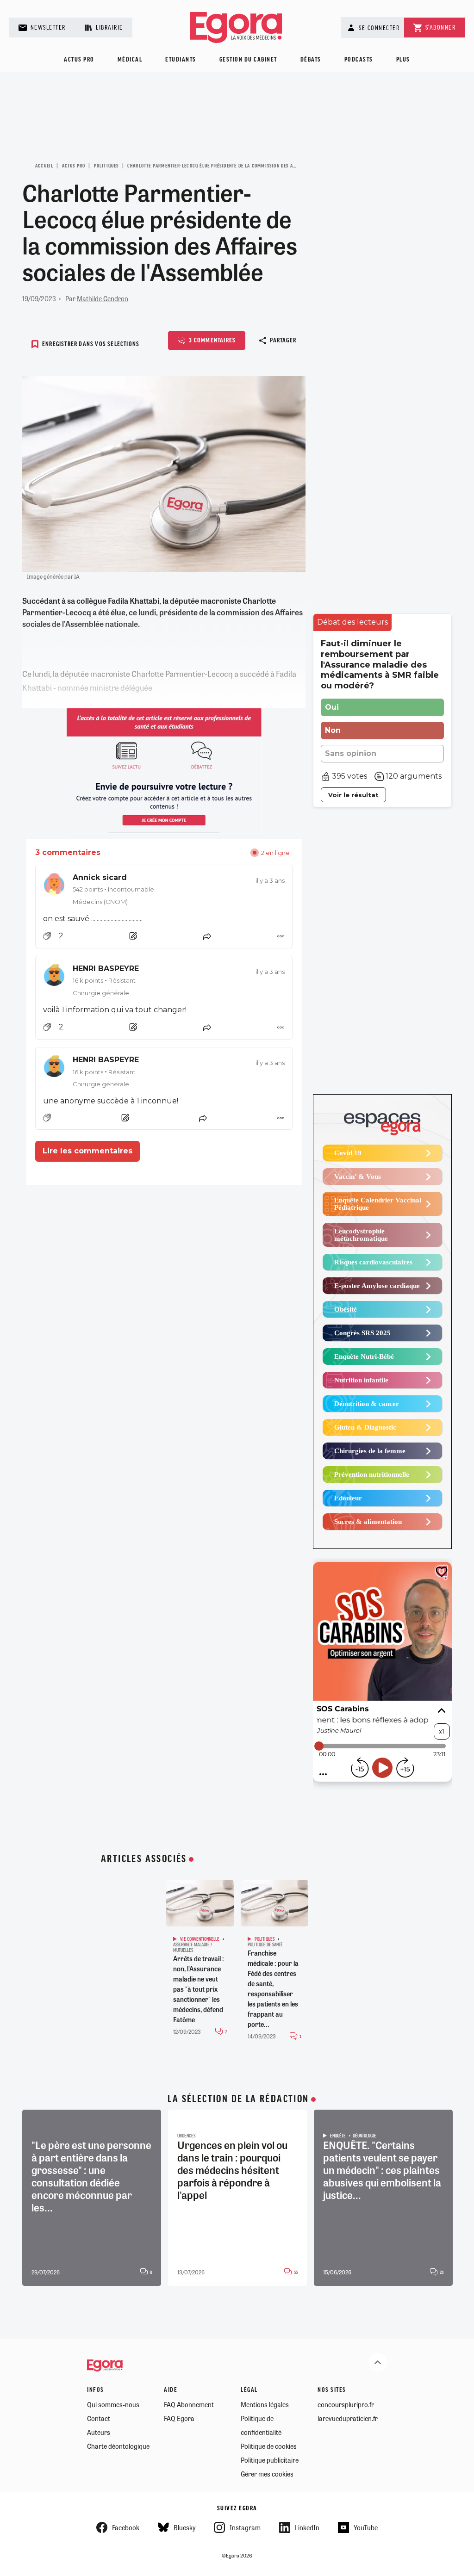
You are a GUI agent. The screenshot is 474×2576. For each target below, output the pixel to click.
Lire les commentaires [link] (87, 1151)
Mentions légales (265, 2404)
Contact (99, 2418)
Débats (311, 60)
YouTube (366, 2527)
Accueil (44, 166)
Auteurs (99, 2432)
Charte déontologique (118, 2446)
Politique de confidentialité (261, 2425)
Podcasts (359, 60)
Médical (130, 60)
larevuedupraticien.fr (348, 2418)
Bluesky (184, 2527)
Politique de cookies (269, 2446)
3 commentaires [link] (68, 852)
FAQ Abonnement (189, 2404)
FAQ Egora (179, 2418)
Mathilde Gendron (103, 298)
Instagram (245, 2527)
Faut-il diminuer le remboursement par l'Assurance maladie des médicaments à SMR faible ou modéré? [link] (380, 665)
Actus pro (79, 60)
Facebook (126, 2527)
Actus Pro (74, 166)
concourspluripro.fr (346, 2404)
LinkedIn (307, 2527)
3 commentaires (212, 341)
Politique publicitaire (270, 2460)
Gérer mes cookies (267, 2474)
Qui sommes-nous (113, 2404)
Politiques (106, 166)
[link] (164, 889)
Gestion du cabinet (248, 60)
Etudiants (181, 60)
